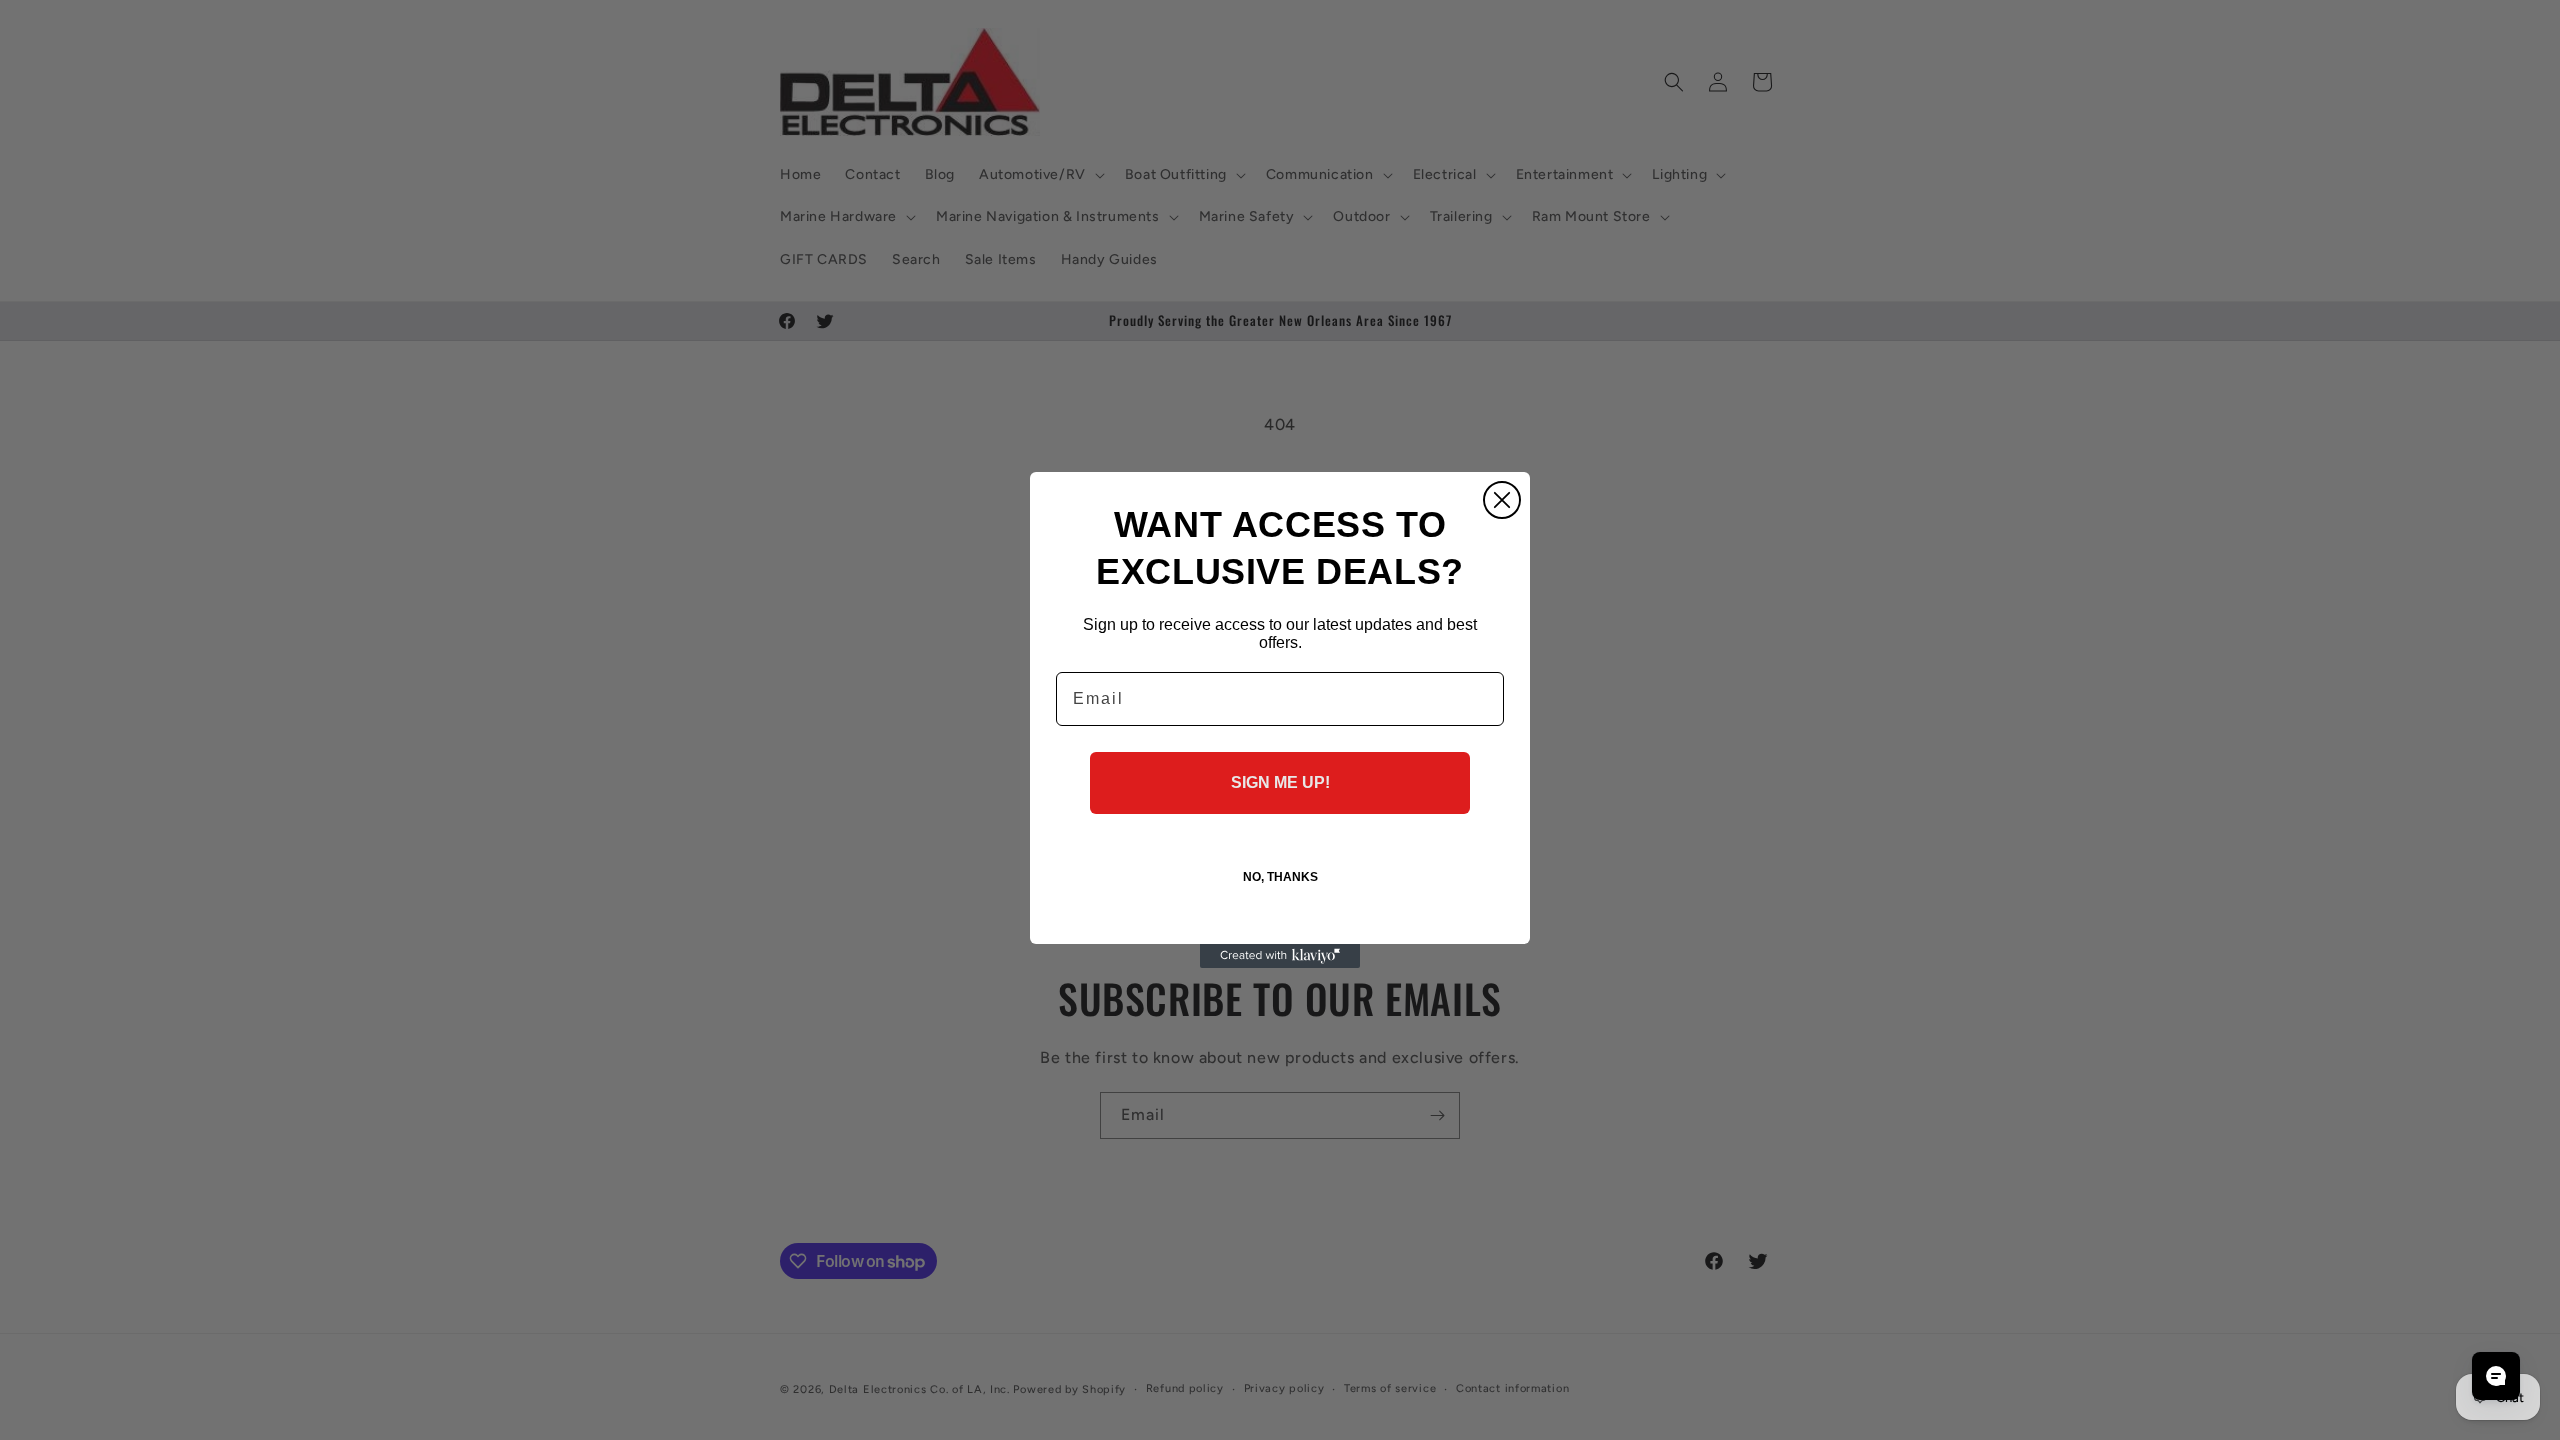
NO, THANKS (1280, 877)
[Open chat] (2496, 1376)
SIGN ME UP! (1280, 782)
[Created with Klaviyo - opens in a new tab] (1280, 956)
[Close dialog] (1502, 500)
